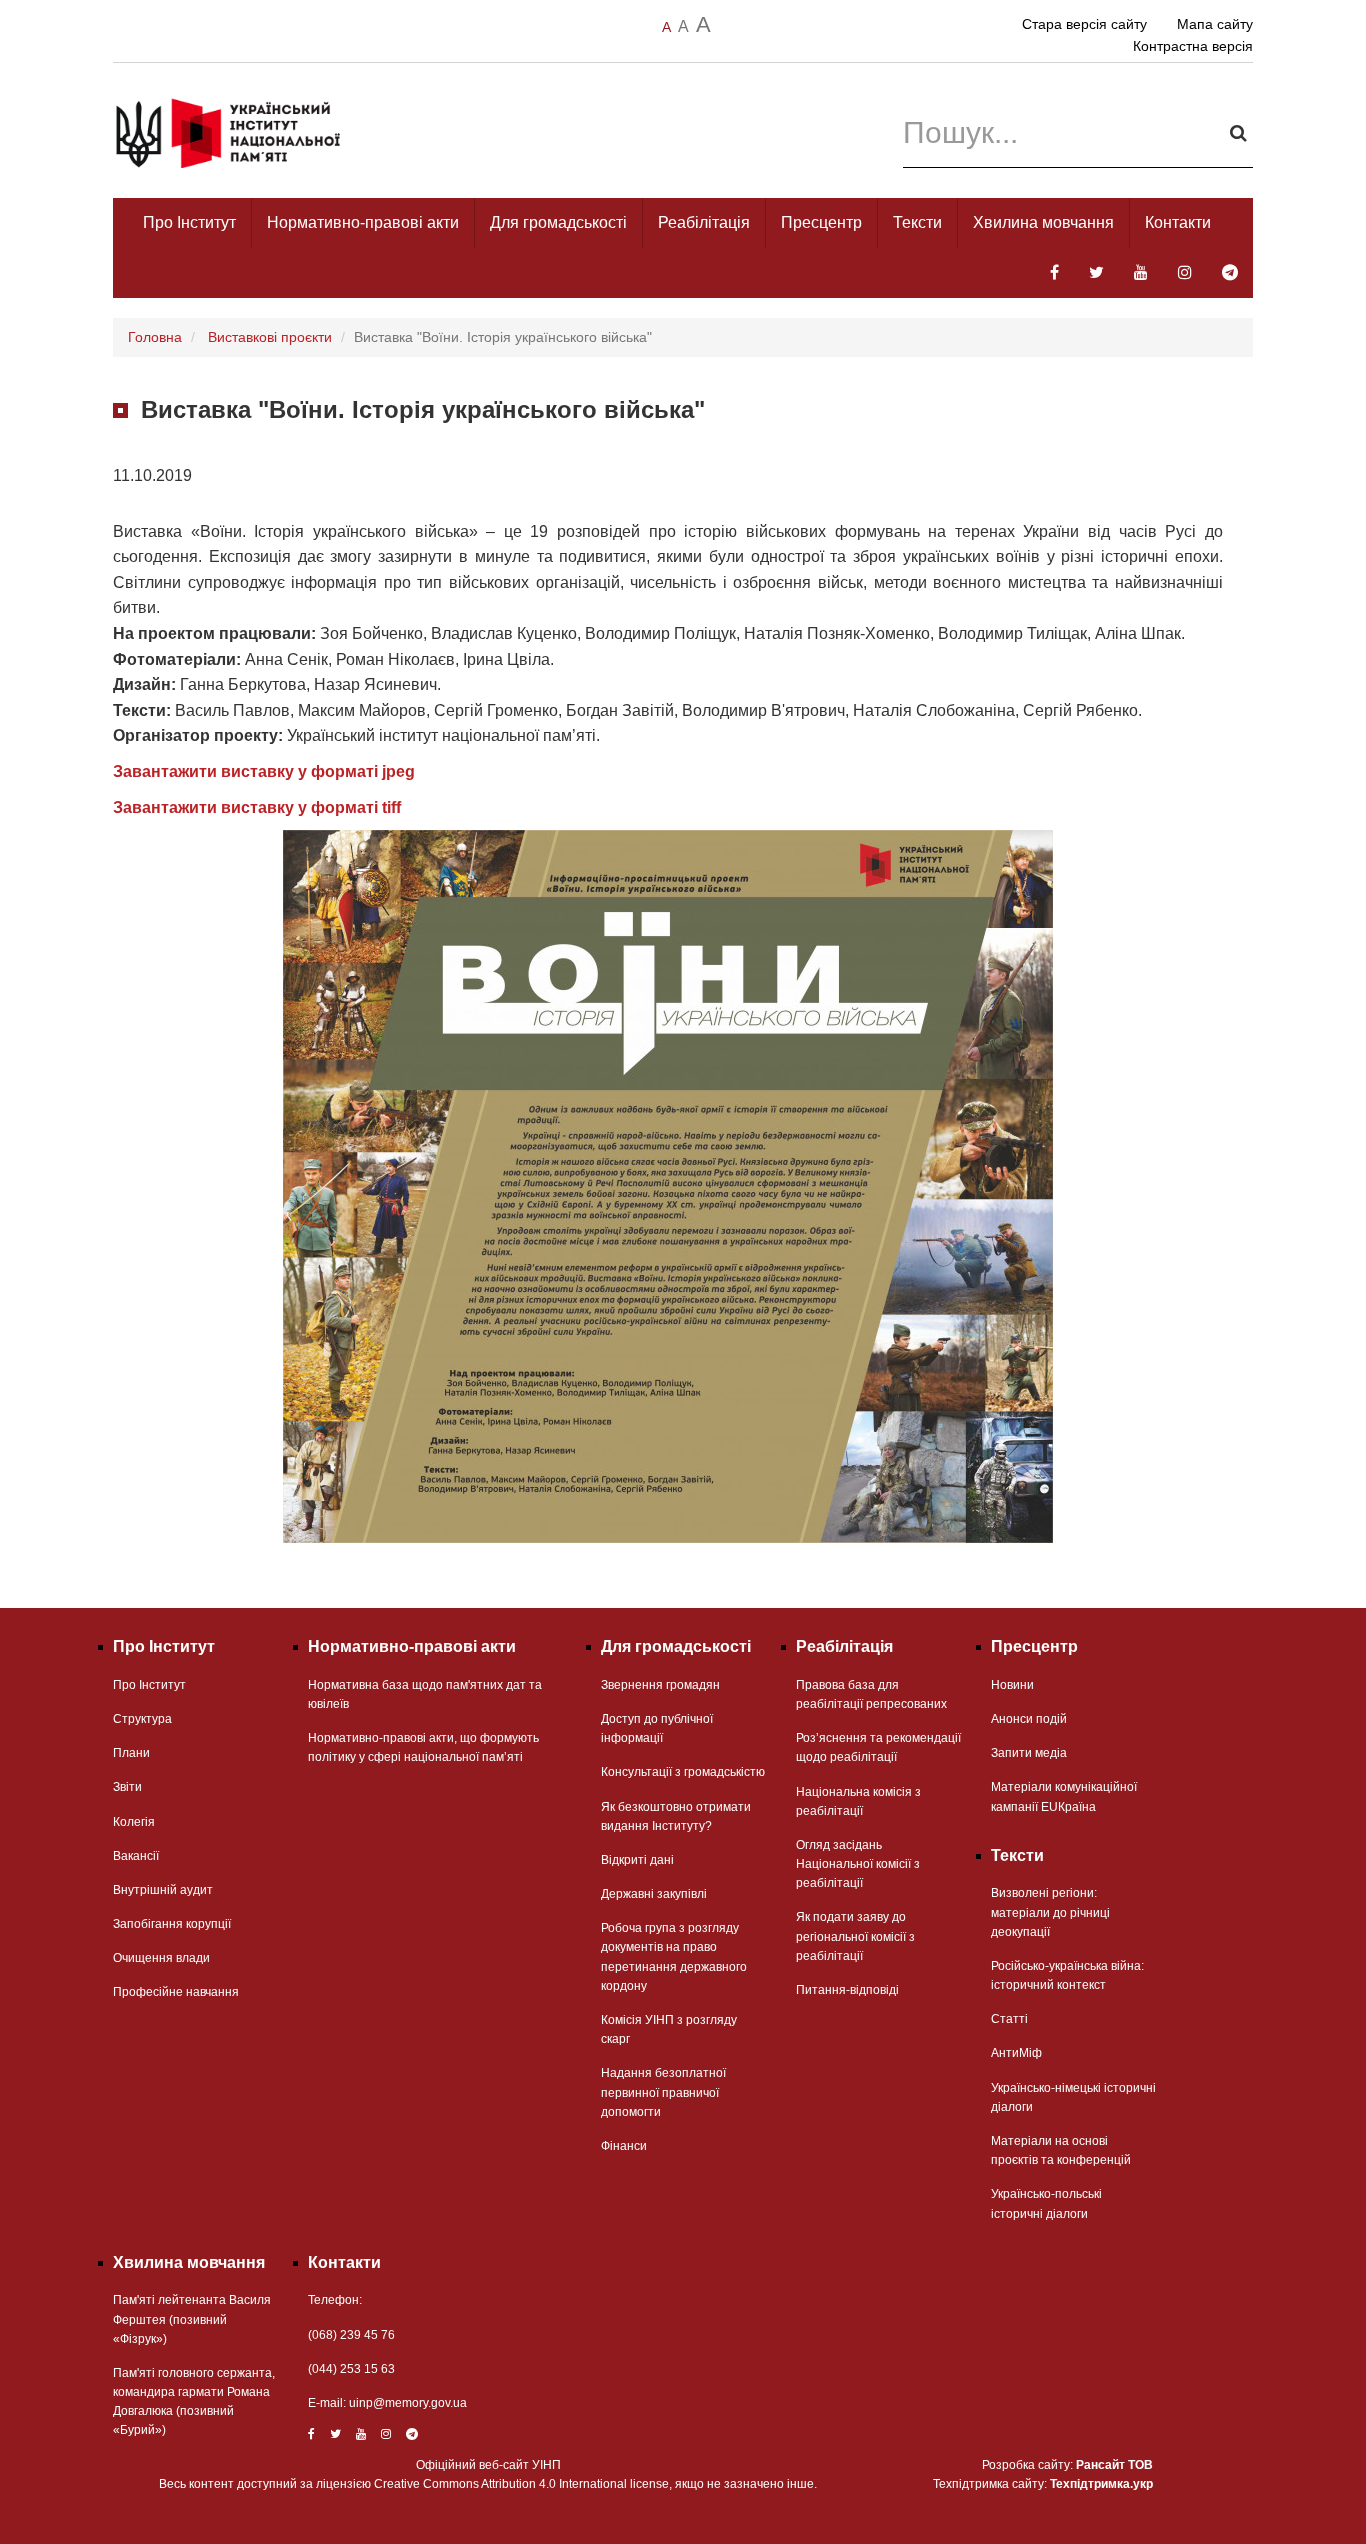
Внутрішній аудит (163, 1890)
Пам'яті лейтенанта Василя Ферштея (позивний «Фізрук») (192, 2319)
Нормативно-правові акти (363, 222)
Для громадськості (558, 222)
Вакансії (136, 1856)
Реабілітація (704, 222)
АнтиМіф (1016, 2053)
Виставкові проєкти (270, 337)
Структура (142, 1719)
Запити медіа (1029, 1753)
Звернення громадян (660, 1685)
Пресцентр (821, 222)
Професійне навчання (176, 1992)
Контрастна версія (1193, 46)
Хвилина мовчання (1043, 222)
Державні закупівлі (654, 1894)
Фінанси (624, 2146)
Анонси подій (1029, 1719)
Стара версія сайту (1084, 24)
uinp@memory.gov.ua (408, 2403)
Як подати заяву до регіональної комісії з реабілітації (855, 1936)
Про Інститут (189, 222)
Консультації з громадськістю (683, 1772)
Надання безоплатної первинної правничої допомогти (663, 2092)
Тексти (917, 222)
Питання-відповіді (847, 1990)
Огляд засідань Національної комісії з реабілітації (858, 1864)
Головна (155, 337)
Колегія (134, 1822)
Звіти (127, 1787)
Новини (1012, 1685)
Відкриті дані (637, 1860)
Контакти (1178, 222)
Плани (131, 1753)
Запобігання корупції (172, 1924)
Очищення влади (161, 1958)
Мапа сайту (1215, 24)
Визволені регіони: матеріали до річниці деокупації (1050, 1912)
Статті (1009, 2019)
